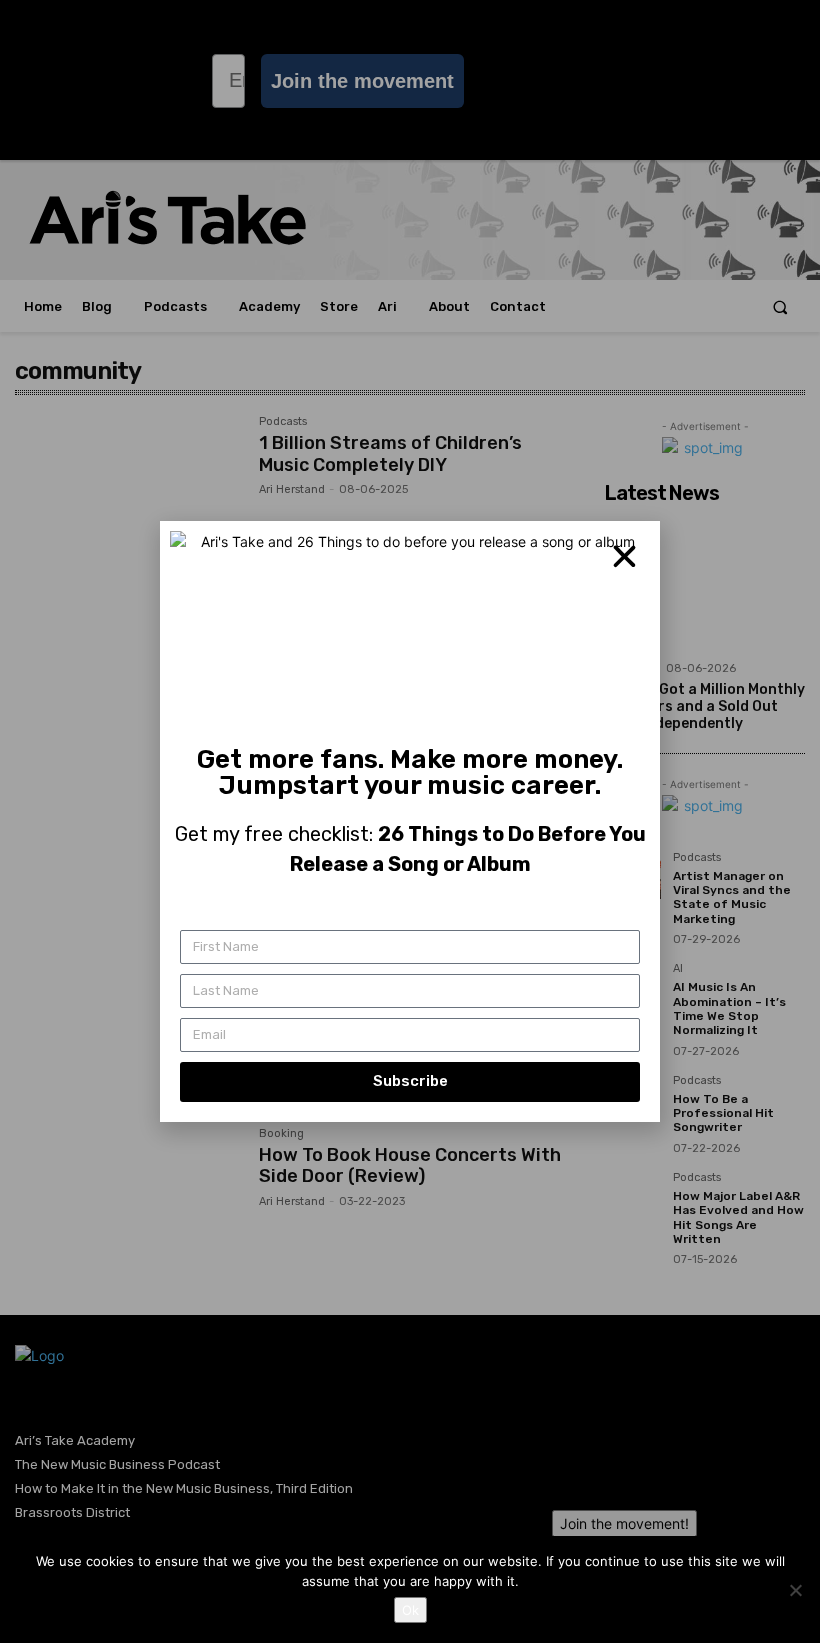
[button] (624, 556)
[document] (410, 821)
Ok (410, 1610)
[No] (795, 1590)
